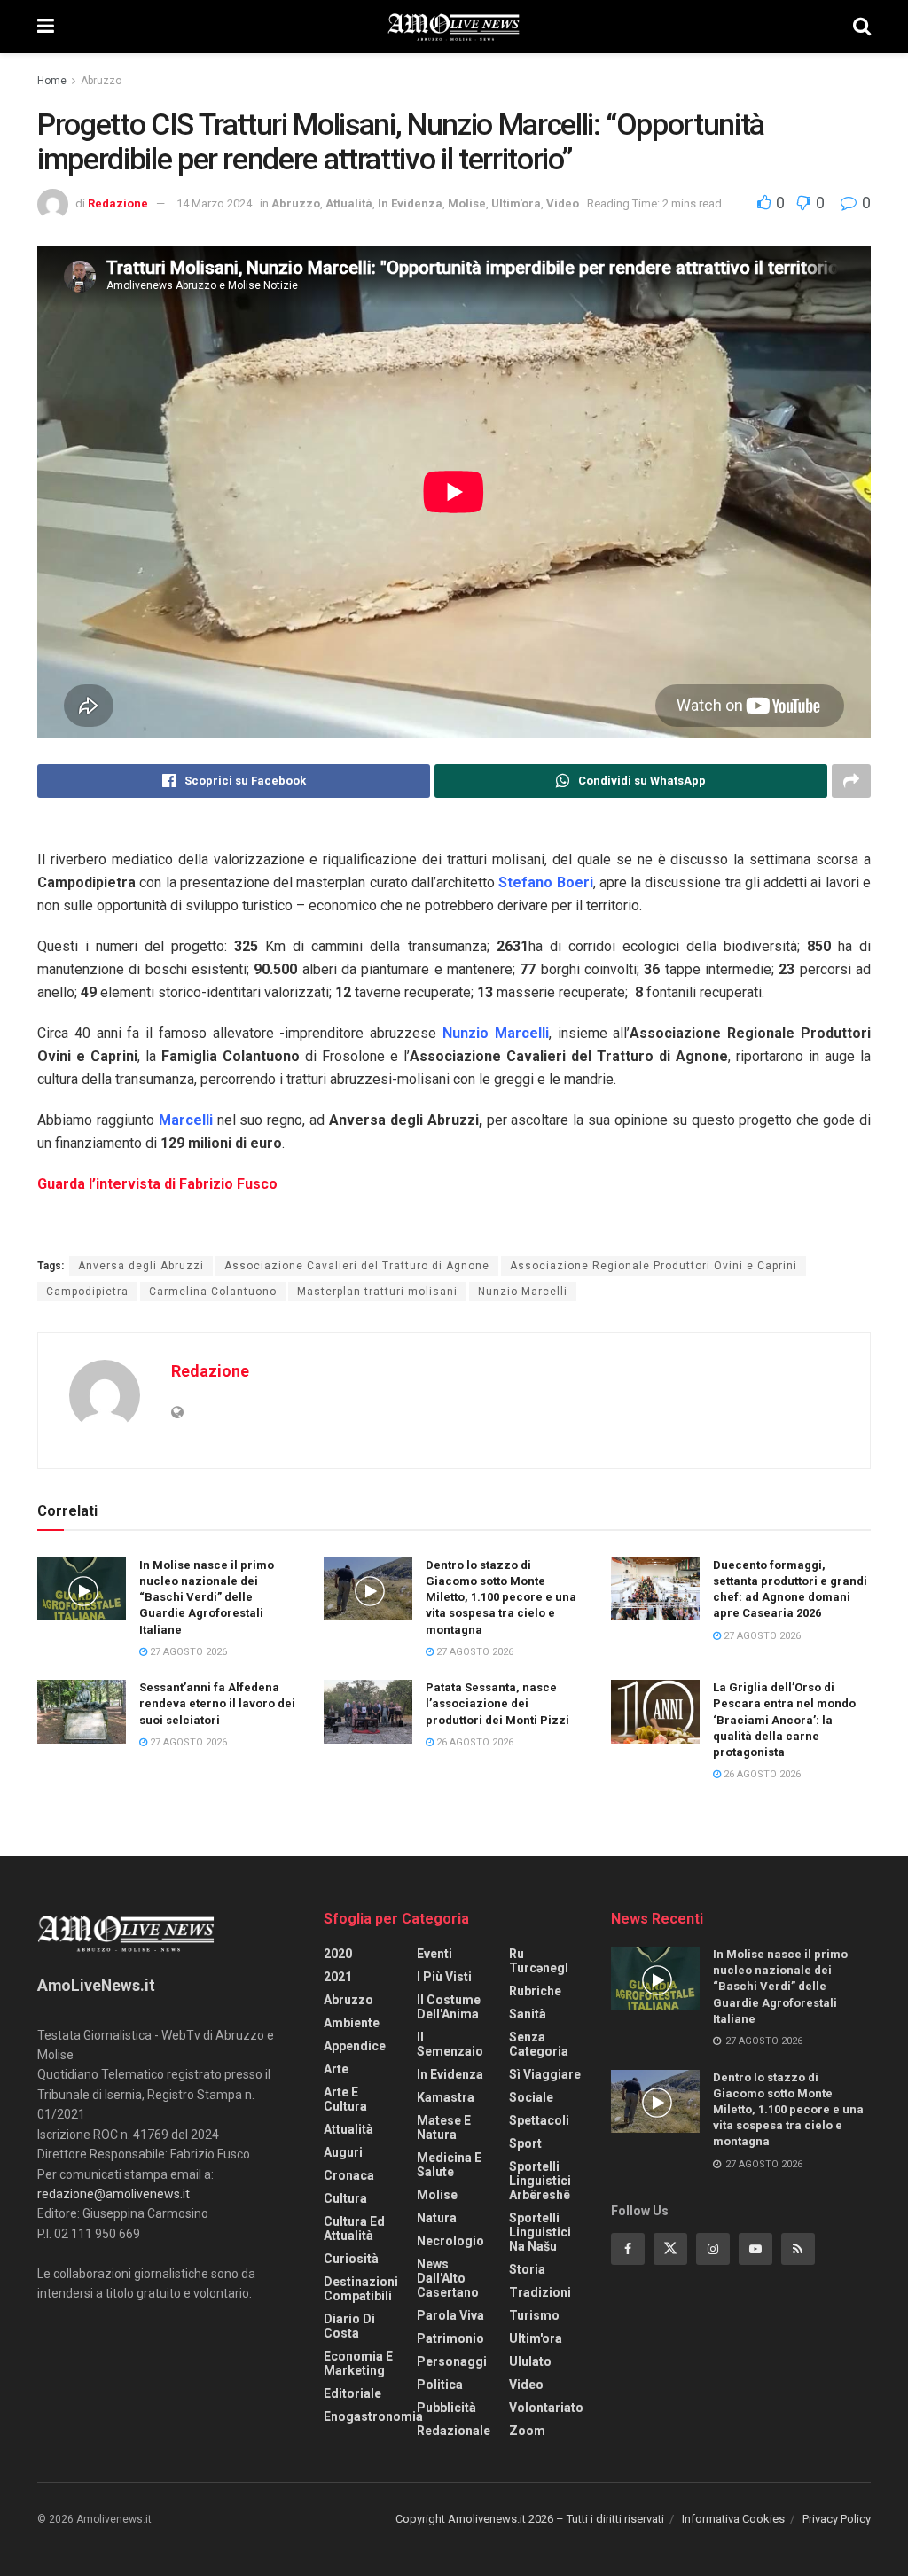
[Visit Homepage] (454, 27)
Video (563, 203)
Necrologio (450, 2241)
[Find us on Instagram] (713, 2249)
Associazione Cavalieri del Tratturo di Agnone (357, 1266)
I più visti (444, 1977)
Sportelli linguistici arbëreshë (540, 2181)
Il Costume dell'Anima (449, 2007)
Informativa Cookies (733, 2519)
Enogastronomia (373, 2416)
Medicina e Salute (449, 2165)
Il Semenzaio (450, 2044)
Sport (525, 2143)
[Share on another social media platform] (851, 781)
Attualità (349, 203)
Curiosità (351, 2259)
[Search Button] (862, 27)
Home (52, 81)
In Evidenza (410, 203)
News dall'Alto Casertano (448, 2278)
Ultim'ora (516, 203)
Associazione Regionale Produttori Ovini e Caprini (654, 1266)
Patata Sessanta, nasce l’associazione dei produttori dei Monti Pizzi (497, 1703)
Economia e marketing (358, 2363)
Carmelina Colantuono (213, 1292)
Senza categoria (539, 2044)
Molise (467, 203)
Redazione (118, 203)
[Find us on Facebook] (628, 2249)
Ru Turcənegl (539, 1961)
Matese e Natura (444, 2127)
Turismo (534, 2315)
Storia (527, 2269)
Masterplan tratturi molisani (377, 1292)
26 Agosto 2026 (474, 1742)
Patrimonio (450, 2338)
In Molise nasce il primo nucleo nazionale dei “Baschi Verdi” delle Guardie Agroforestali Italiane (207, 1597)
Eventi (434, 1954)
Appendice (355, 2046)
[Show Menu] (46, 27)
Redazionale (454, 2431)
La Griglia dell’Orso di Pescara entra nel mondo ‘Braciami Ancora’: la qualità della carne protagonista (784, 1720)
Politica (440, 2385)
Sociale (531, 2097)
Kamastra (446, 2097)
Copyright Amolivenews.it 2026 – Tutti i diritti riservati (530, 2519)
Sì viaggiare (545, 2074)
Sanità (528, 2014)
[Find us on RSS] (798, 2249)
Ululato (530, 2361)
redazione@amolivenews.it (113, 2194)
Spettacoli (539, 2120)
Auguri (343, 2152)
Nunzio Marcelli (523, 1292)
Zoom (527, 2431)
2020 (338, 1954)
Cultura (345, 2198)
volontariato (546, 2408)
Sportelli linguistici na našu (540, 2232)
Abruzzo (101, 81)
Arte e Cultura (345, 2099)
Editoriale (352, 2393)
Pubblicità (446, 2408)
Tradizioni (540, 2292)
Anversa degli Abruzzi (141, 1266)
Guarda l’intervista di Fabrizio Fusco (157, 1184)
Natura (437, 2218)
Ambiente (352, 2023)
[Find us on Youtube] (755, 2249)
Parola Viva (450, 2315)
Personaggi (452, 2361)
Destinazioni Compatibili (361, 2289)
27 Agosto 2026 (187, 1652)
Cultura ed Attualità (354, 2229)
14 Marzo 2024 (214, 203)
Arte (336, 2069)
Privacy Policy (837, 2519)
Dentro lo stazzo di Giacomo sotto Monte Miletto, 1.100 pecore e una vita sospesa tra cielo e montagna (501, 1597)
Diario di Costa (349, 2326)
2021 (338, 1977)
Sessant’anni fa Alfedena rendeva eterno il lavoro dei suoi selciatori (217, 1703)
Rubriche (535, 1991)
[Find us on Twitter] (670, 2249)
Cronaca (349, 2175)
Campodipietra (87, 1292)
